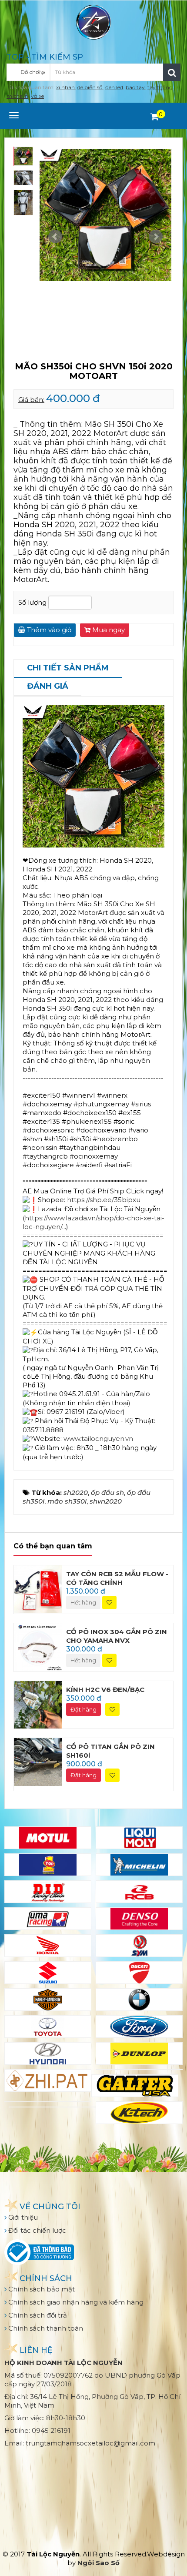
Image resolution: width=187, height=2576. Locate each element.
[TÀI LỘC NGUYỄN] (93, 22)
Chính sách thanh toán (45, 2328)
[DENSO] (139, 1919)
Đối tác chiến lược (36, 2230)
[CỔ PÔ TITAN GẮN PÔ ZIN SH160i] (38, 1761)
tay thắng (160, 87)
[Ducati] (139, 1973)
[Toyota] (48, 2027)
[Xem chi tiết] (155, 117)
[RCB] (139, 1892)
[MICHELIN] (139, 1865)
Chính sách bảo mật (41, 2289)
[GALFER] (135, 2086)
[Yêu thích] (109, 1603)
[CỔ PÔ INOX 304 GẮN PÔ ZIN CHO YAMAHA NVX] (38, 1646)
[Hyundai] (48, 2053)
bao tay (135, 87)
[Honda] (48, 1946)
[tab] (68, 669)
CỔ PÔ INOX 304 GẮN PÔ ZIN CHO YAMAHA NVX (117, 1636)
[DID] (48, 1892)
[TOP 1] (48, 1865)
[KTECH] (139, 2113)
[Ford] (139, 2027)
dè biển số (90, 87)
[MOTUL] (48, 1838)
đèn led (114, 87)
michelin (17, 96)
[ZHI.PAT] (48, 2080)
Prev (55, 237)
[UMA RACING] (48, 1919)
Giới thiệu (22, 2217)
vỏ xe (37, 96)
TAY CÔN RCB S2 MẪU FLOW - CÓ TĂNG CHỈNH (117, 1578)
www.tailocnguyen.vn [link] (98, 1439)
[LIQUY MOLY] (139, 1838)
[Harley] (48, 2000)
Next (156, 237)
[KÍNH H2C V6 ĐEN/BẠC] (38, 1704)
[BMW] (139, 2000)
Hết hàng (83, 1602)
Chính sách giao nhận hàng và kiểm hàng (75, 2302)
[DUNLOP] (139, 2053)
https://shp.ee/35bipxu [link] (104, 1200)
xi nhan (65, 87)
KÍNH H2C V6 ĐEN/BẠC (105, 1690)
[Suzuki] (48, 1973)
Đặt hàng (83, 1709)
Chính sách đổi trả (37, 2315)
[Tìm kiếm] (172, 72)
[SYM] (139, 1946)
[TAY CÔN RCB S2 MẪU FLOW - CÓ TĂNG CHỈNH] (38, 1589)
